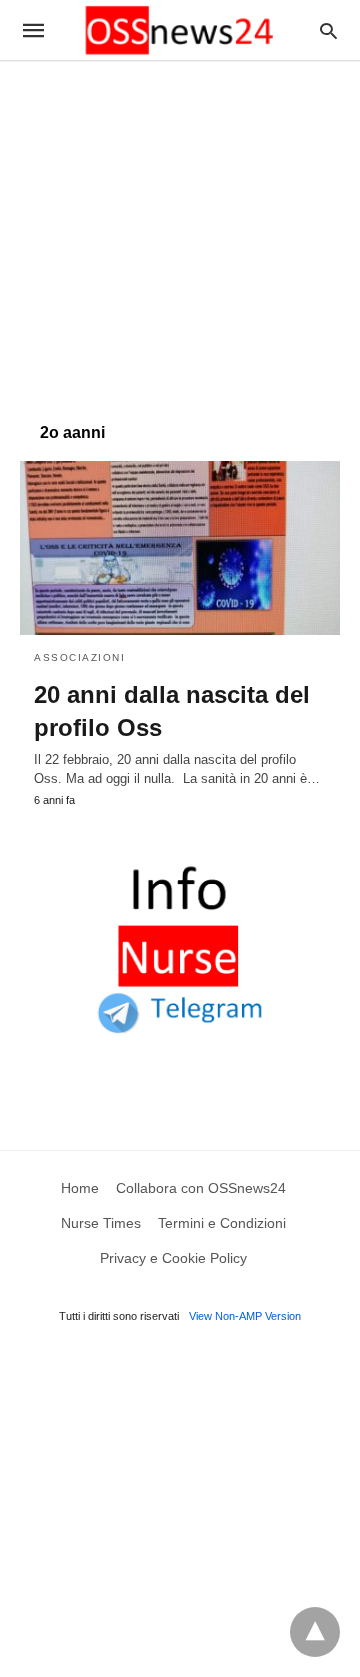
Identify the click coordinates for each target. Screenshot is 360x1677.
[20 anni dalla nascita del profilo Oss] (180, 548)
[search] (328, 30)
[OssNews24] (179, 30)
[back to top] (315, 1632)
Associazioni (79, 657)
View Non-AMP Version (245, 1316)
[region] (180, 232)
